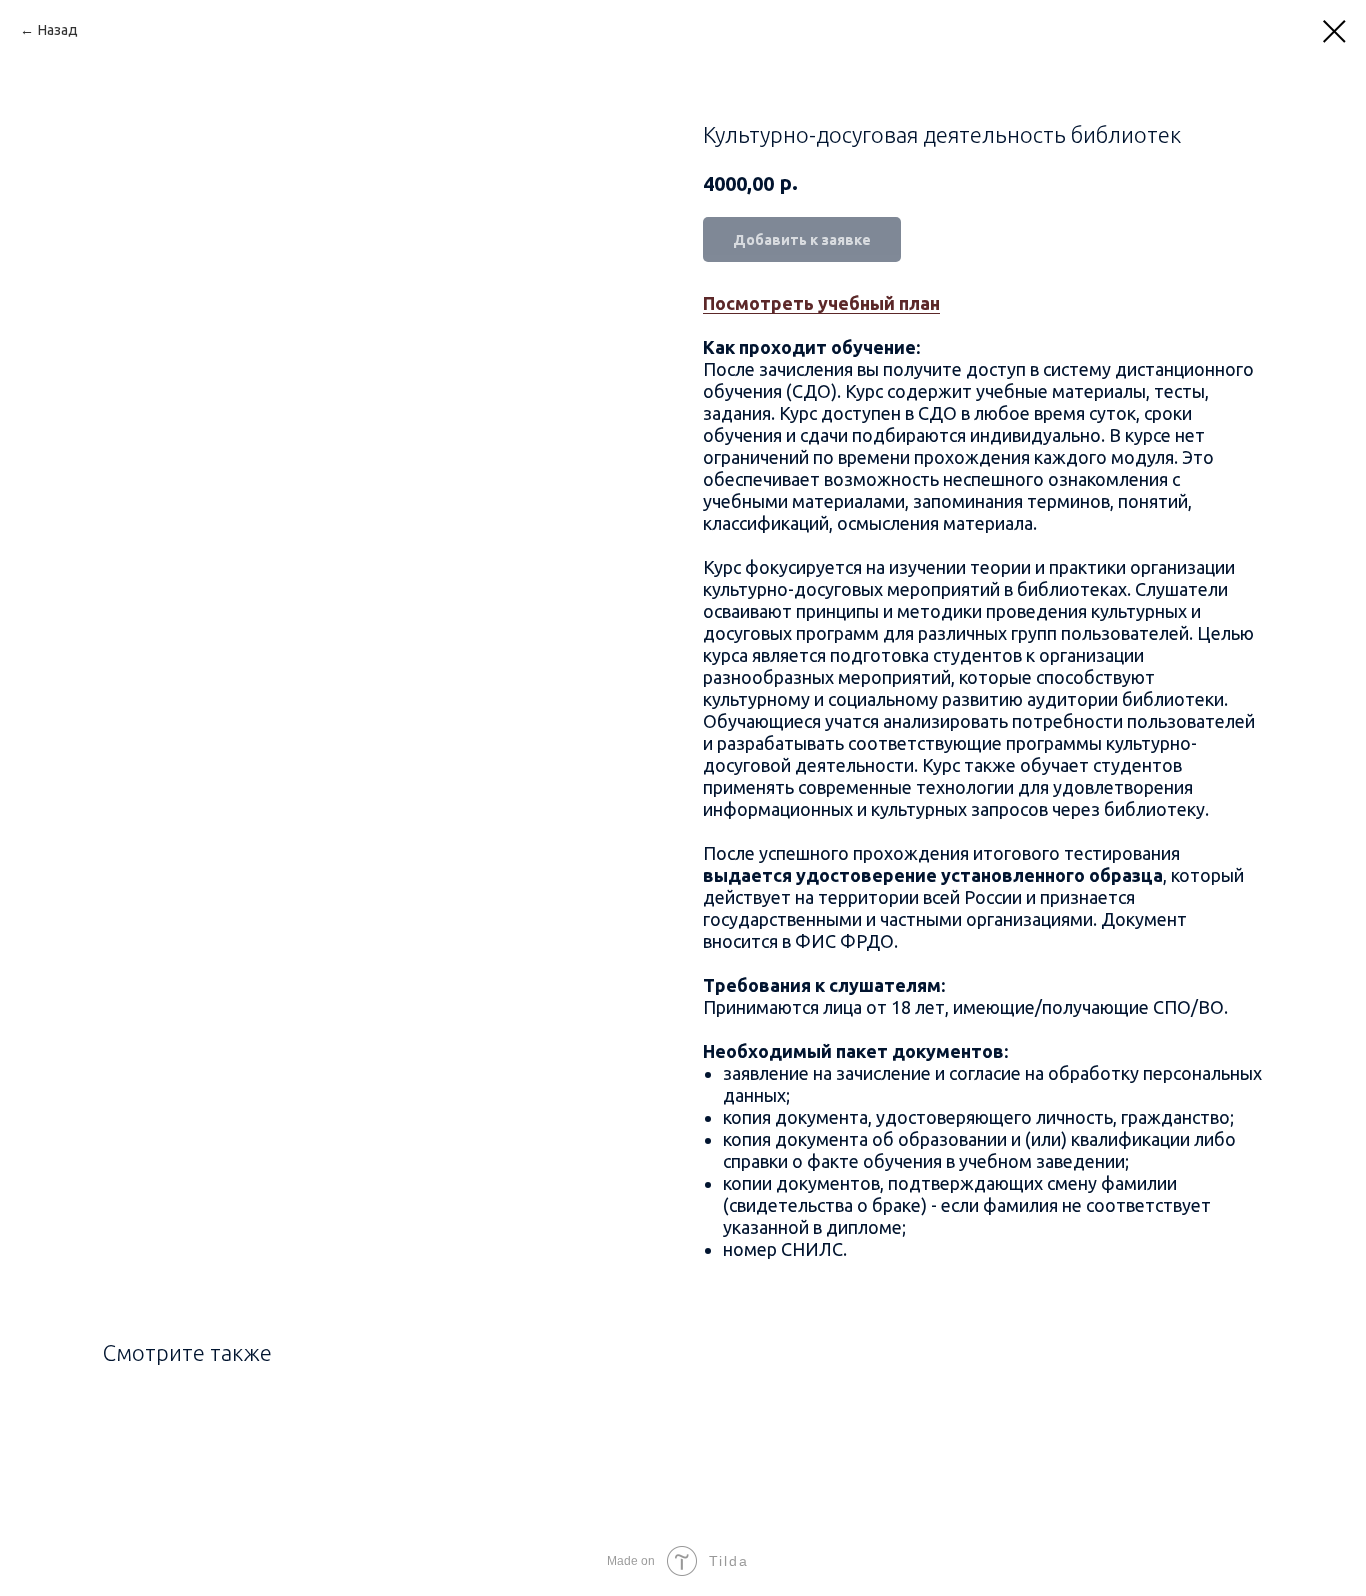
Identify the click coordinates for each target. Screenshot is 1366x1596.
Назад (58, 30)
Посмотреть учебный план (821, 303)
